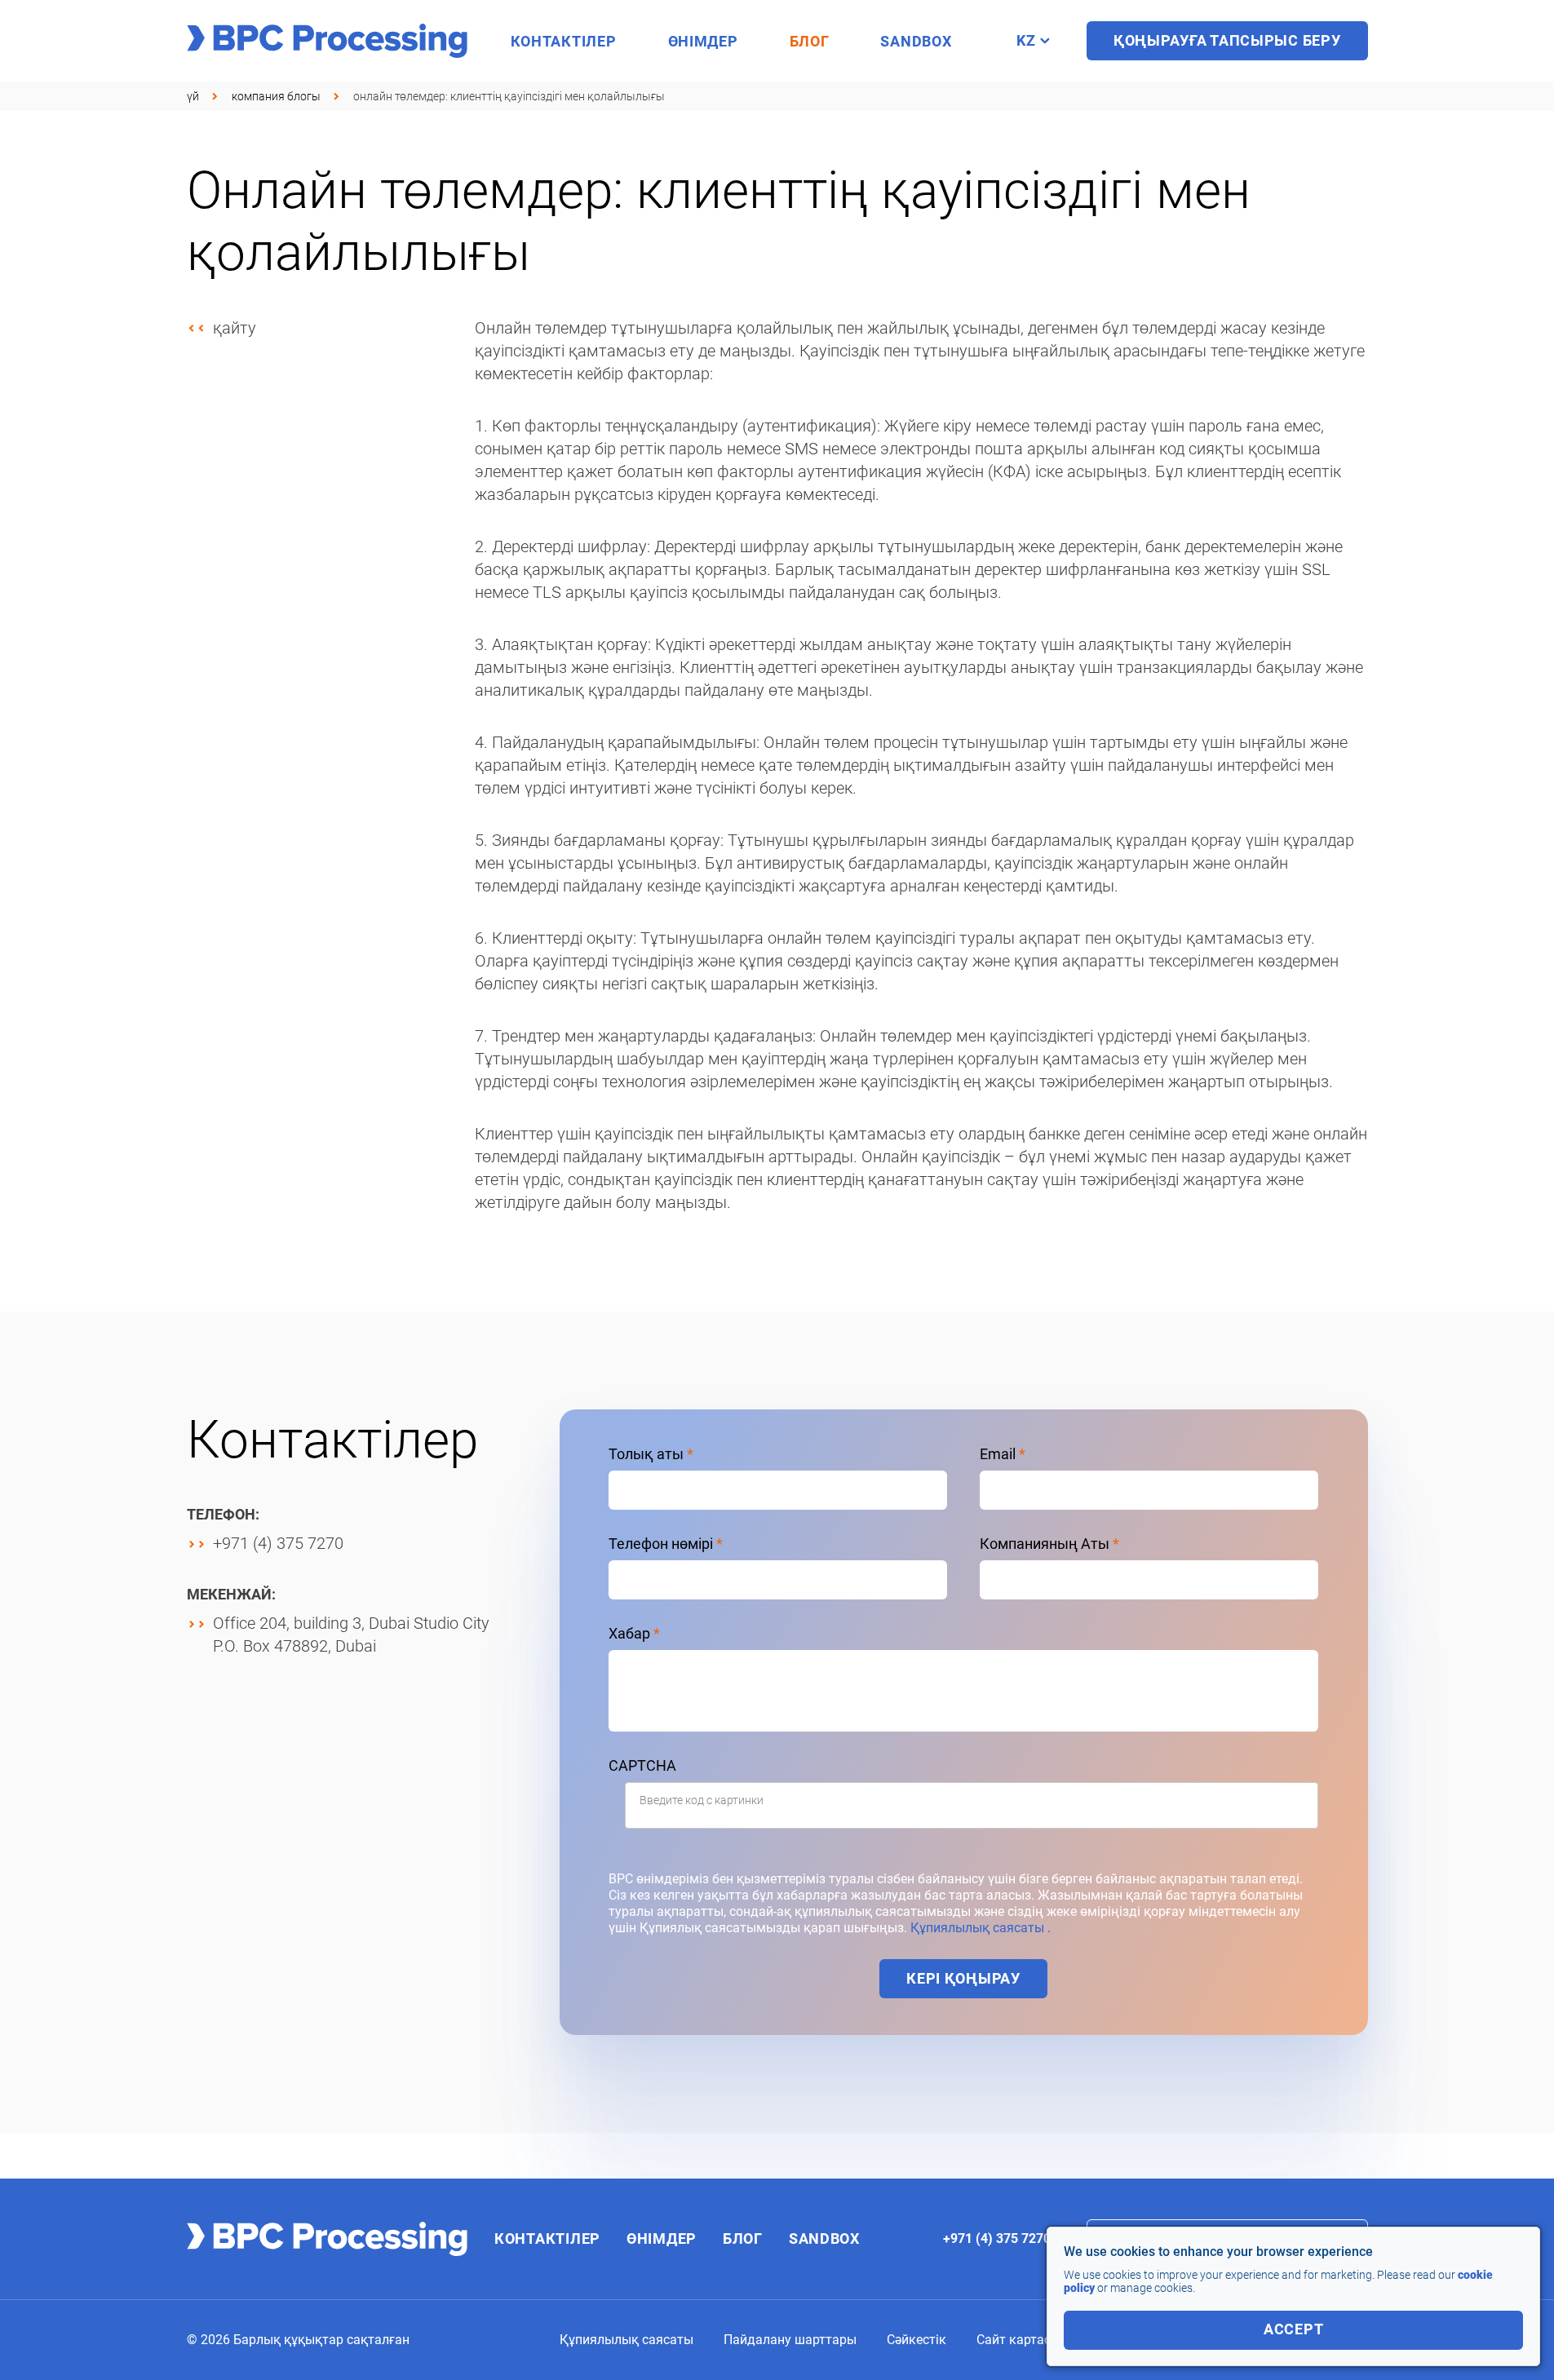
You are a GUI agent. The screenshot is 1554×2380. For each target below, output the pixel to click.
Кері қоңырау (963, 1978)
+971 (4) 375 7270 (278, 1543)
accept (1293, 2329)
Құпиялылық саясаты (626, 2340)
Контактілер (564, 41)
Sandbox (916, 41)
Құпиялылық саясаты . (981, 1928)
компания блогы (276, 96)
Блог (810, 41)
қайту (235, 328)
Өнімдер (703, 41)
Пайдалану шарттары (790, 2340)
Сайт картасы (1018, 2340)
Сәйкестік (916, 2340)
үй (193, 96)
